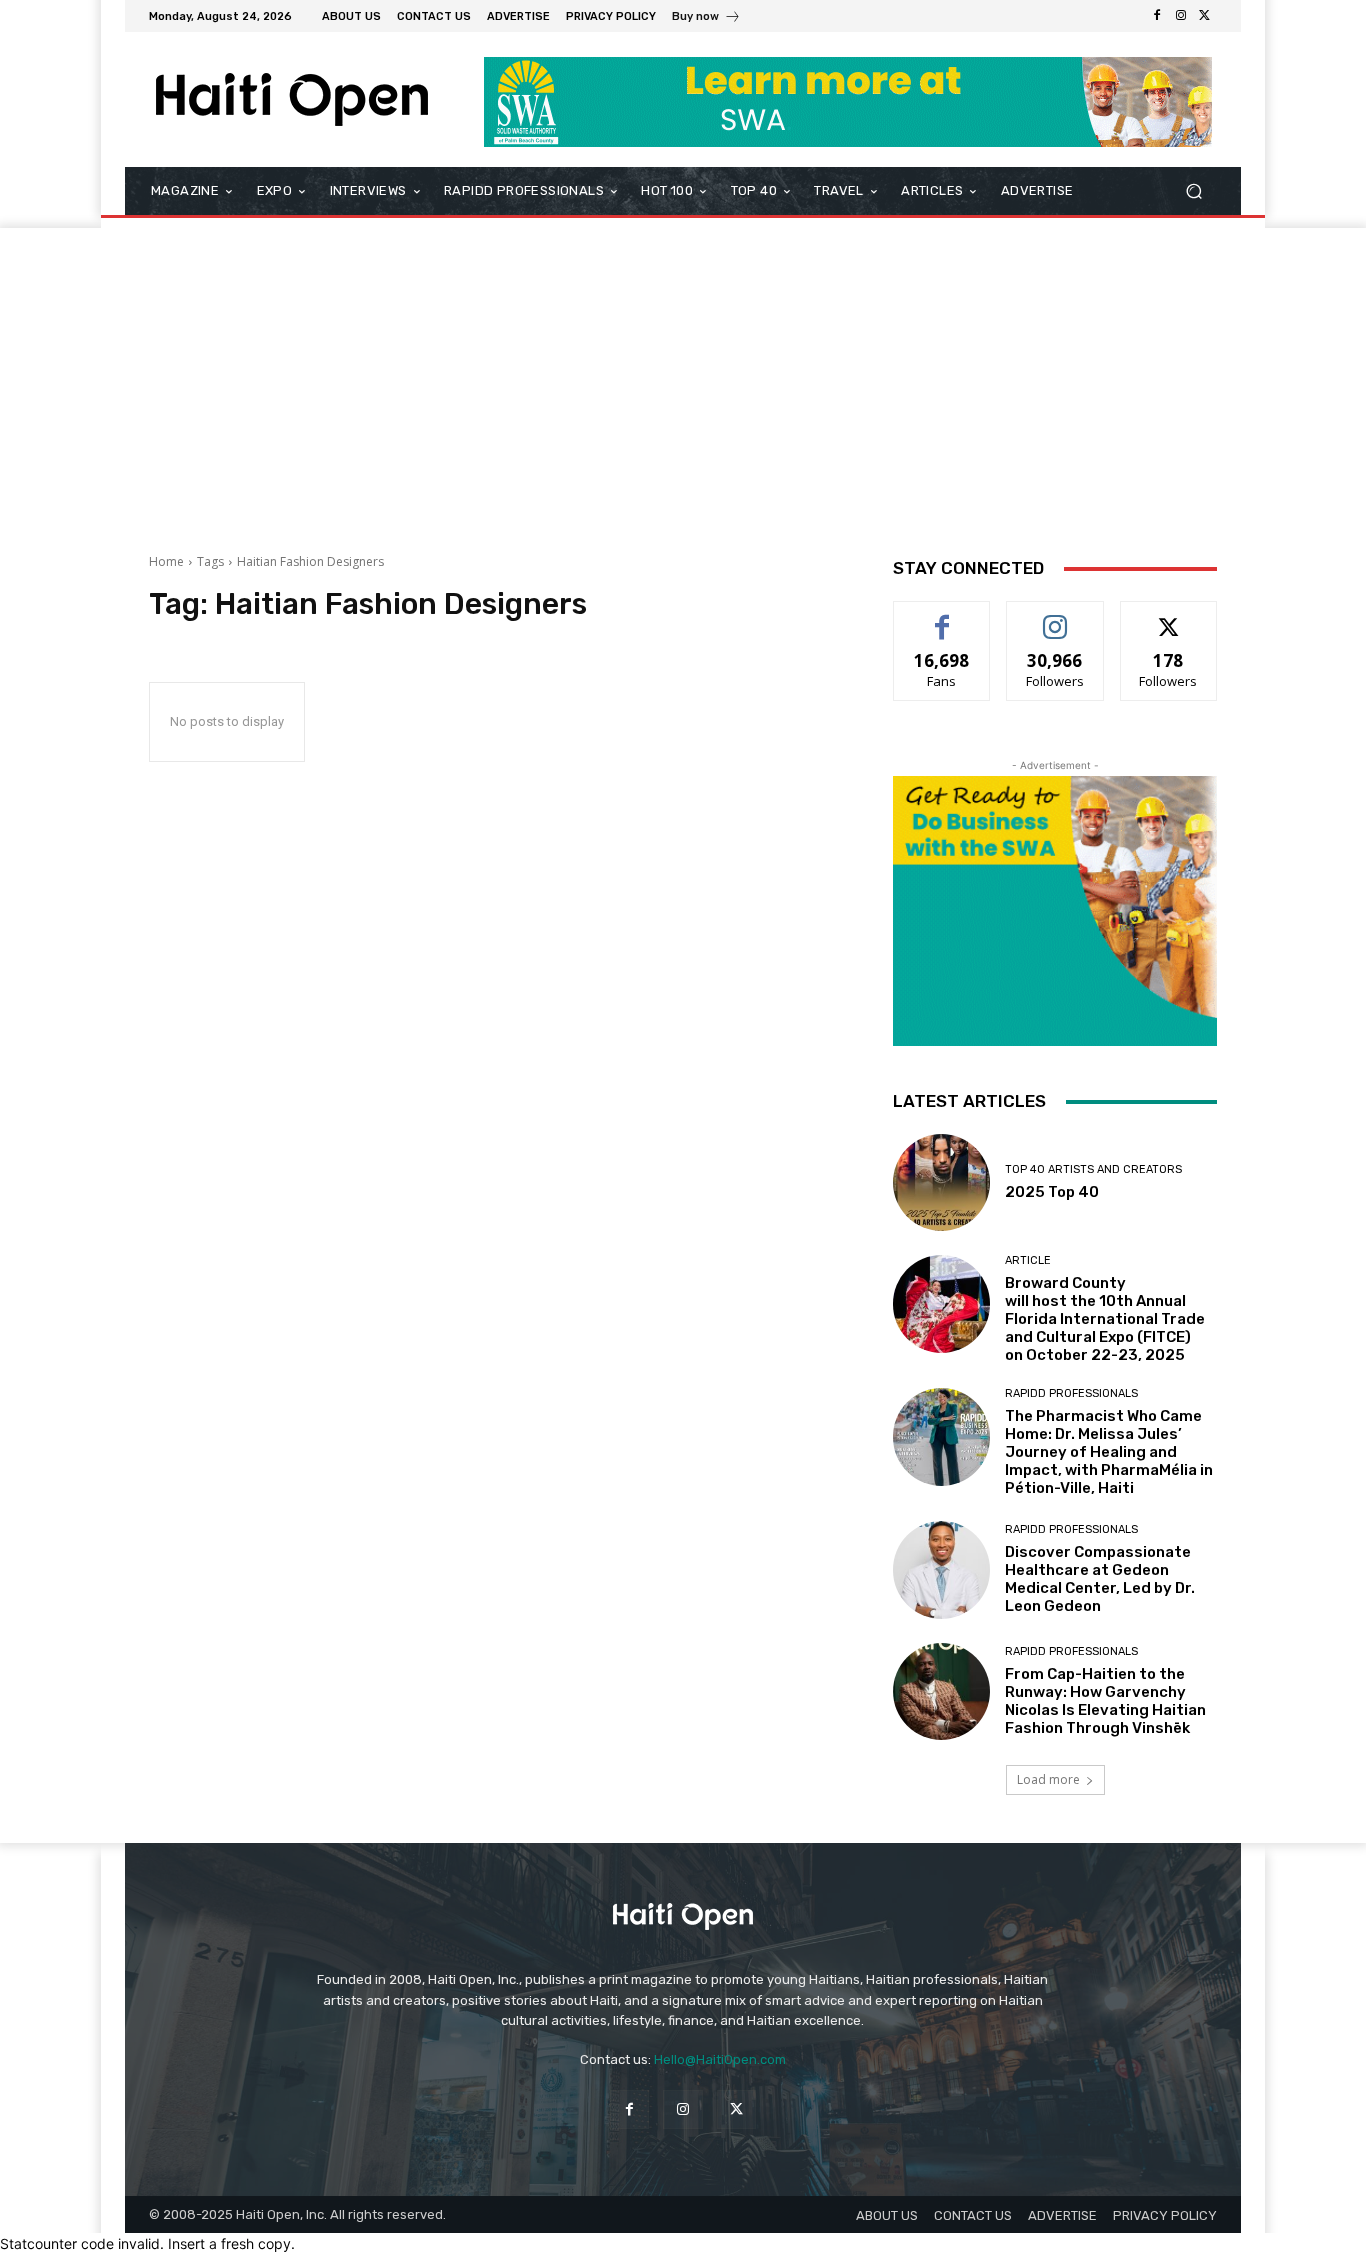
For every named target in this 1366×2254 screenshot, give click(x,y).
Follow (1055, 616)
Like (942, 616)
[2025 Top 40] (941, 1182)
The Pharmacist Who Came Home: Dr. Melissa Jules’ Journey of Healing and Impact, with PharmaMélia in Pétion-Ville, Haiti (1109, 1452)
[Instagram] (1181, 16)
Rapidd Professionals (1071, 1393)
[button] (1193, 191)
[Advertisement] (683, 378)
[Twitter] (1205, 16)
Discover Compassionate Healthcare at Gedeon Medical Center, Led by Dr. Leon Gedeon (1100, 1579)
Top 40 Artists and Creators (1093, 1169)
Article (1028, 1260)
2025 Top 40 (1052, 1192)
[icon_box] (706, 18)
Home (166, 561)
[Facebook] (1157, 16)
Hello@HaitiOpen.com (720, 2059)
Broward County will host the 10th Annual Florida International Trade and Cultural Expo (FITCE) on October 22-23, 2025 (1105, 1319)
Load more (1048, 1779)
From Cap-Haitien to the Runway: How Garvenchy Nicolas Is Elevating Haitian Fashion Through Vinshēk (1105, 1701)
